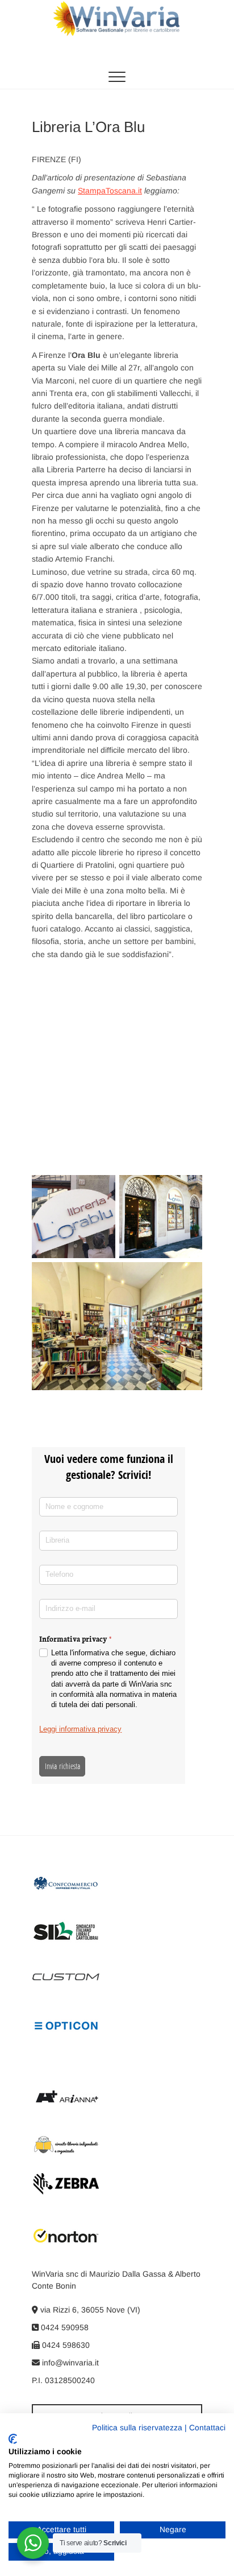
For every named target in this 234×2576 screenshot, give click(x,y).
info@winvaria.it (69, 2363)
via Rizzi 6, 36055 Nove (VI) (89, 2310)
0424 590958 (64, 2327)
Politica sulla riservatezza (137, 2428)
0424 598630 (65, 2345)
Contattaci (207, 2428)
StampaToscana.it (110, 191)
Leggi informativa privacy (80, 1729)
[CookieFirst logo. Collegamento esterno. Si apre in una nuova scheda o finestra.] (13, 2439)
